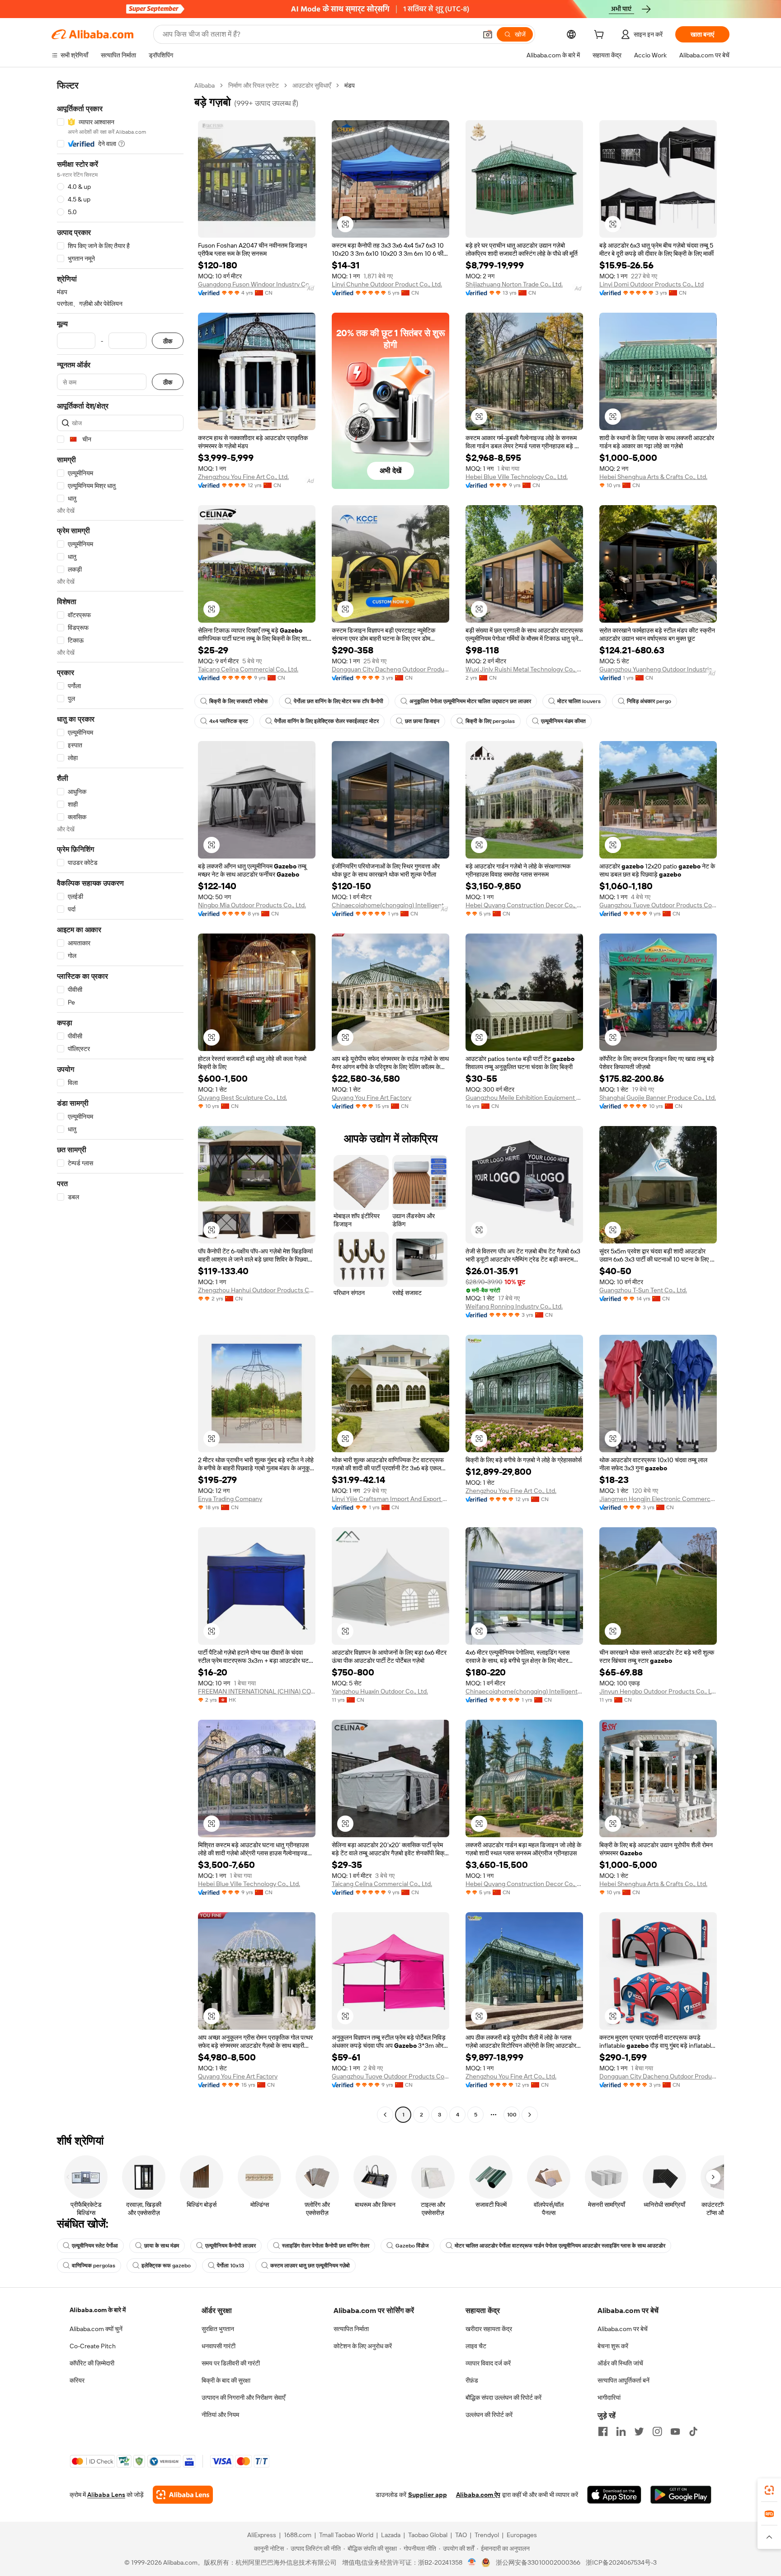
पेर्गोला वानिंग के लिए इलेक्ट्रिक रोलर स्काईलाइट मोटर (327, 721)
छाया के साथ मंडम (162, 2246)
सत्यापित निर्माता (351, 2329)
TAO (461, 2535)
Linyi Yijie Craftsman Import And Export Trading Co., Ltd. (390, 1499)
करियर (77, 2380)
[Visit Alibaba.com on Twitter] (639, 2431)
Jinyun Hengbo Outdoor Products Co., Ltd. (658, 1691)
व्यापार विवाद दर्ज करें (488, 2363)
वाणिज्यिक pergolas (94, 2266)
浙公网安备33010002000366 (538, 2562)
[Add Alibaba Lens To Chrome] (183, 2495)
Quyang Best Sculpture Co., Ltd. (242, 1098)
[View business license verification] (472, 2562)
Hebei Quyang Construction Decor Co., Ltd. (524, 905)
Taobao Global (428, 2535)
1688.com (298, 2535)
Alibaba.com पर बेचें (623, 2329)
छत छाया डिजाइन (422, 721)
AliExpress (262, 2535)
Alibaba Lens (106, 2495)
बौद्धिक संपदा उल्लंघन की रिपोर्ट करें (503, 2398)
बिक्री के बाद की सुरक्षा (226, 2380)
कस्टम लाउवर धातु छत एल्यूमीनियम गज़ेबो (310, 2266)
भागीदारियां (609, 2398)
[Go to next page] (530, 2115)
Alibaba (205, 85)
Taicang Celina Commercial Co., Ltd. (248, 669)
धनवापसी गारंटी (219, 2346)
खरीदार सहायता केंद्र (489, 2329)
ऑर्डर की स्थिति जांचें (620, 2363)
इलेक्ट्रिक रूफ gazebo (166, 2266)
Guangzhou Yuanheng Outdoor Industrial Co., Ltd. (658, 669)
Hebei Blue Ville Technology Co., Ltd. (517, 477)
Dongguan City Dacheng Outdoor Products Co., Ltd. (390, 669)
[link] (769, 2490)
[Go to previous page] (385, 2115)
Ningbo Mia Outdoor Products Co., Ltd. (252, 905)
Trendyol (487, 2535)
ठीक (168, 341)
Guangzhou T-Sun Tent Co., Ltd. (643, 1290)
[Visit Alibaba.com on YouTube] (675, 2431)
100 (512, 2115)
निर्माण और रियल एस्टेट (254, 85)
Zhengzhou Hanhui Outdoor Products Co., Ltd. (257, 1290)
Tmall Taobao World (346, 2535)
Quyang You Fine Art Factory (372, 1098)
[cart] (601, 36)
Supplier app (428, 2495)
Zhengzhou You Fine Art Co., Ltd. (243, 477)
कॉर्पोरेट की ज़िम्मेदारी (92, 2363)
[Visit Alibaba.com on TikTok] (693, 2431)
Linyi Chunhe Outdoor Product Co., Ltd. (387, 284)
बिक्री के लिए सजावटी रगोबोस (238, 701)
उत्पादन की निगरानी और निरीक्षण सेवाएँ (243, 2398)
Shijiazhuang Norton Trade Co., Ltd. (514, 284)
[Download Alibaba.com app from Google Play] (681, 2495)
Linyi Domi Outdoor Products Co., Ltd (652, 284)
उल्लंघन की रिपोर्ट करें (489, 2415)
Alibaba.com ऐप (478, 2495)
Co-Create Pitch (93, 2346)
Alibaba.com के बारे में (98, 2310)
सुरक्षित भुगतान (218, 2329)
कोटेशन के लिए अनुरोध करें (363, 2346)
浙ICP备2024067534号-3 (621, 2562)
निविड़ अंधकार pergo (649, 701)
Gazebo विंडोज (412, 2246)
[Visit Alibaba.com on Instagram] (657, 2431)
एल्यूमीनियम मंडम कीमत (563, 721)
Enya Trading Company (230, 1499)
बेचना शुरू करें (613, 2346)
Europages (522, 2535)
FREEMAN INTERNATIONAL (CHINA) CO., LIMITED (257, 1691)
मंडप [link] (350, 85)
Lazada (391, 2535)
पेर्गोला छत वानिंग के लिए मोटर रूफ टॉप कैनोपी (339, 701)
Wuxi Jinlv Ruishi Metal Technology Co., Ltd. (524, 669)
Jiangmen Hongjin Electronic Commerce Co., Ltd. (658, 1499)
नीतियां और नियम (220, 2415)
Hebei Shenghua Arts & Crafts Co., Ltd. (653, 477)
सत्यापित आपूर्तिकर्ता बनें (623, 2380)
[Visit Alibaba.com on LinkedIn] (621, 2431)
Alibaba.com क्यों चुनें (96, 2329)
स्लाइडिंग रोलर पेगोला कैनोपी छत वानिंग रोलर (326, 2246)
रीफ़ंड (472, 2380)
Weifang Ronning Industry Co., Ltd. (514, 1306)
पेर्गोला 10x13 (231, 2266)
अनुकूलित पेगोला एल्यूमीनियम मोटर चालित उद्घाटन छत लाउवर (470, 701)
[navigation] (120, 1101)
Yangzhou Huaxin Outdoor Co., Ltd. (380, 1691)
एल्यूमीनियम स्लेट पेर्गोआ (95, 2246)
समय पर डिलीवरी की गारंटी (231, 2363)
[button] (488, 34)
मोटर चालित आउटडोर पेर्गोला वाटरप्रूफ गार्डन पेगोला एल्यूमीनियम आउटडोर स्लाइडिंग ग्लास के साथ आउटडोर (560, 2246)
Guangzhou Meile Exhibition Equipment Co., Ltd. (524, 1098)
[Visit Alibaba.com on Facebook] (603, 2431)
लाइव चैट (476, 2346)
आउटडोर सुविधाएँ (312, 85)
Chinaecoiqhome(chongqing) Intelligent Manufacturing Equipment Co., (390, 905)
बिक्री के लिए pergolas (490, 721)
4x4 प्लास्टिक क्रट (229, 721)
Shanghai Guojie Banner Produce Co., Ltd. (658, 1098)
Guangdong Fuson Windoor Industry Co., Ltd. (257, 284)
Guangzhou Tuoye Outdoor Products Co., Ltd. (658, 905)
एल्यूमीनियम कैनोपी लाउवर (231, 2246)
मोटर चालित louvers (579, 701)
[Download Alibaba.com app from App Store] (614, 2495)
